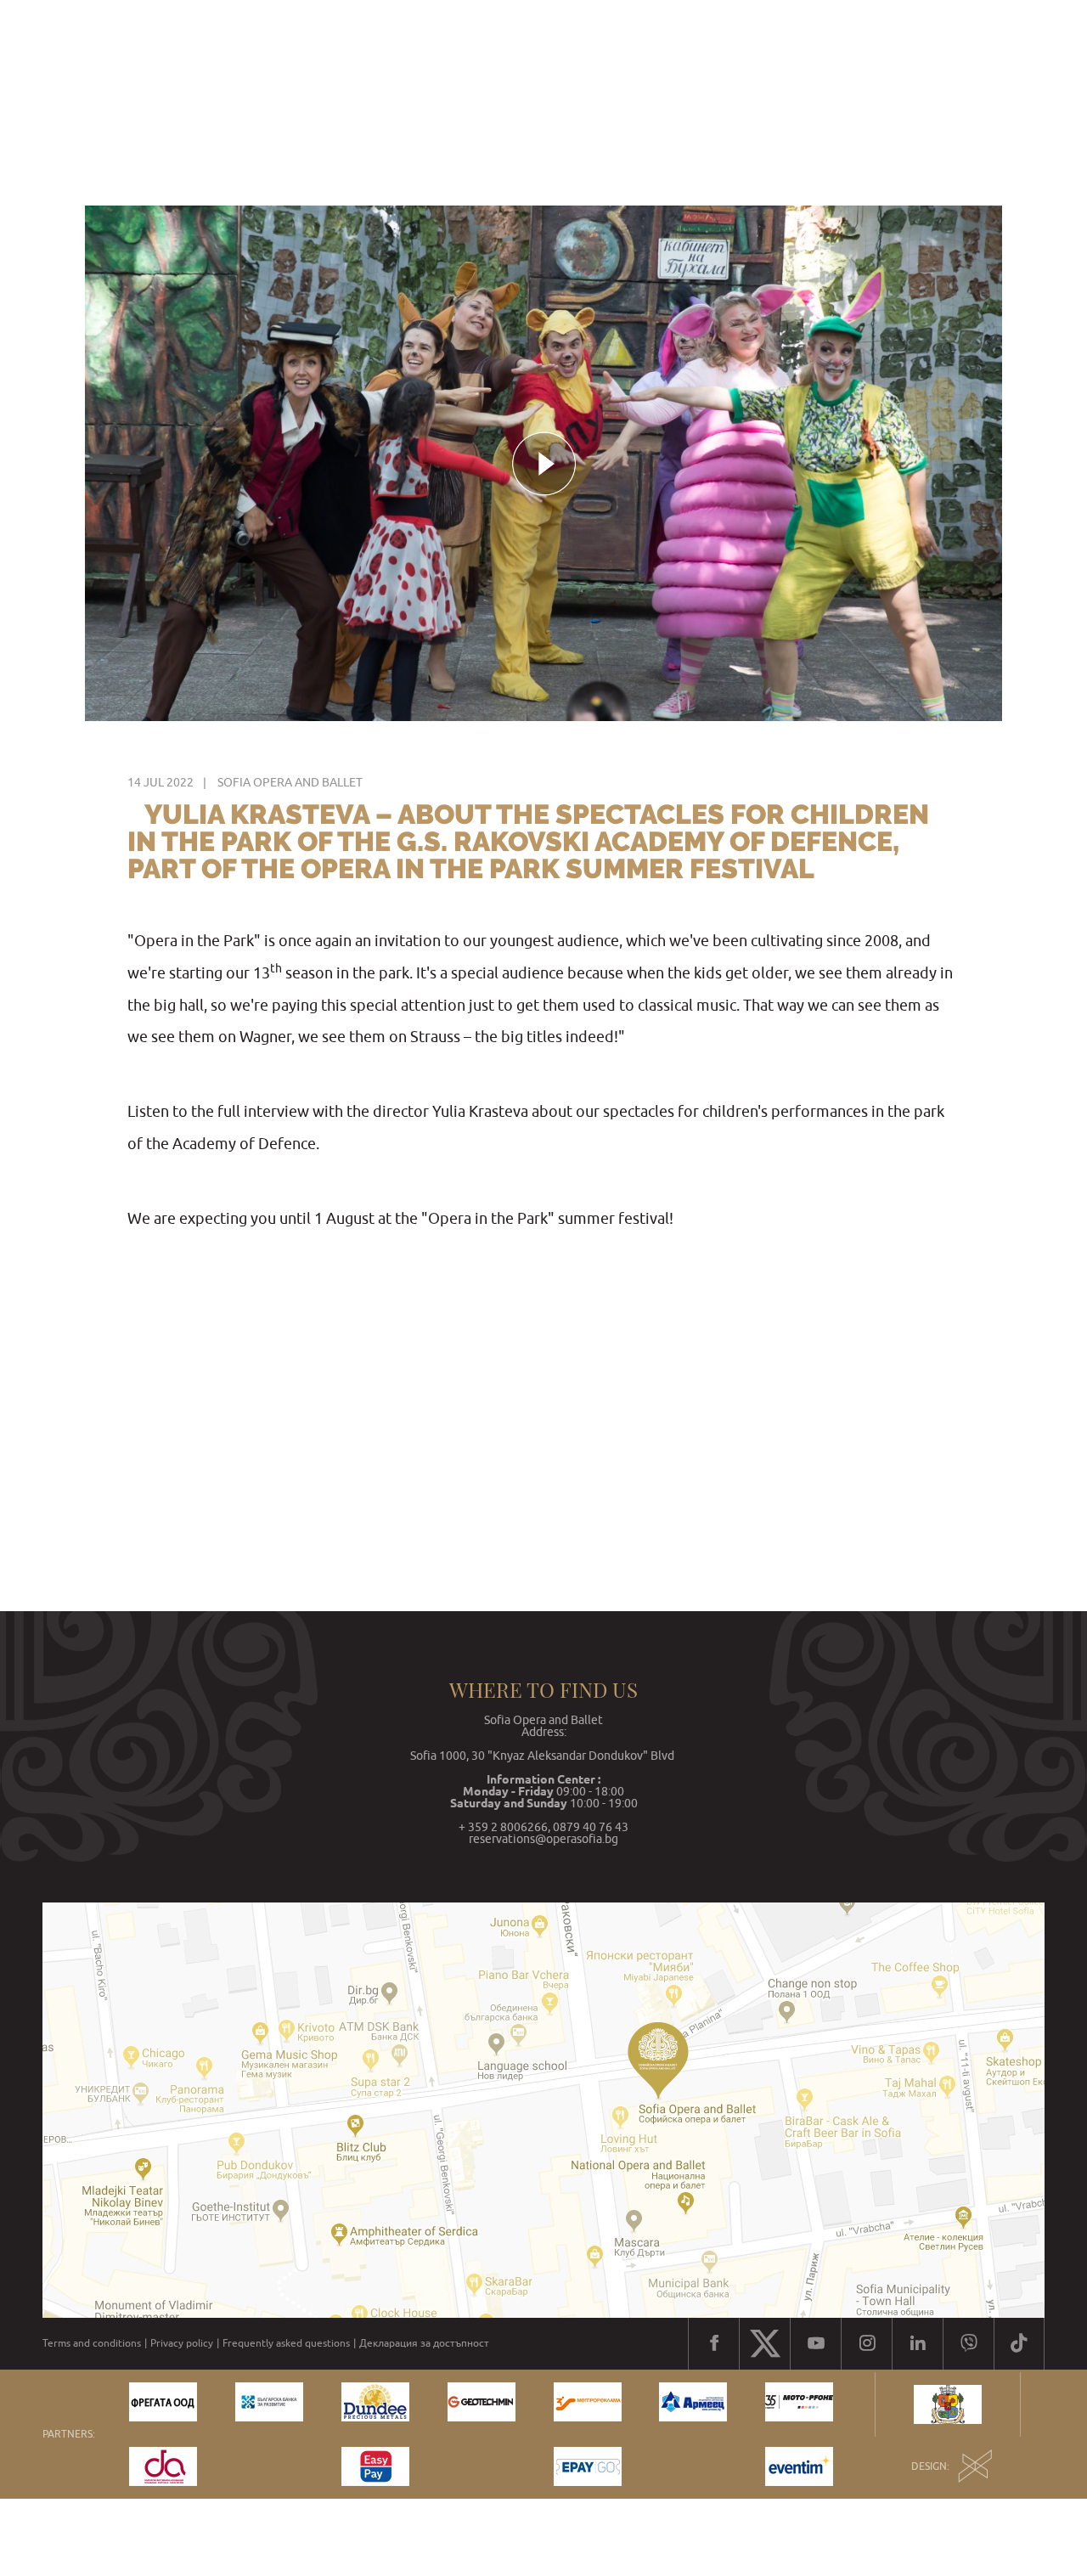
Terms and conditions (92, 2343)
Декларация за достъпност (424, 2343)
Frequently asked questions (286, 2343)
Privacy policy (182, 2343)
